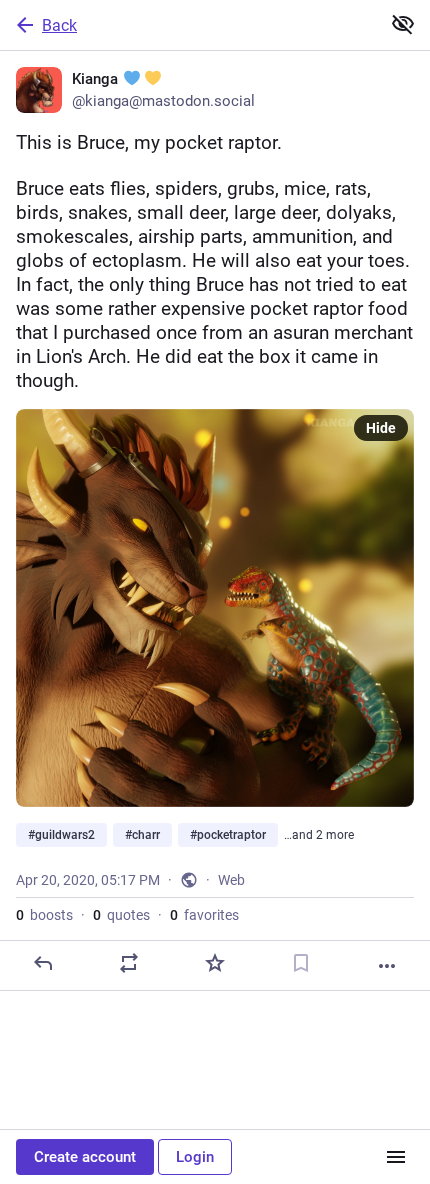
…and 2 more (319, 835)
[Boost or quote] (129, 963)
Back (59, 25)
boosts (44, 915)
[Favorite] (215, 963)
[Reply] (43, 963)
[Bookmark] (301, 963)
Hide (381, 428)
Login (195, 1157)
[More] (387, 966)
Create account (85, 1157)
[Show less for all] (403, 24)
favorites (204, 915)
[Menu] (396, 1157)
